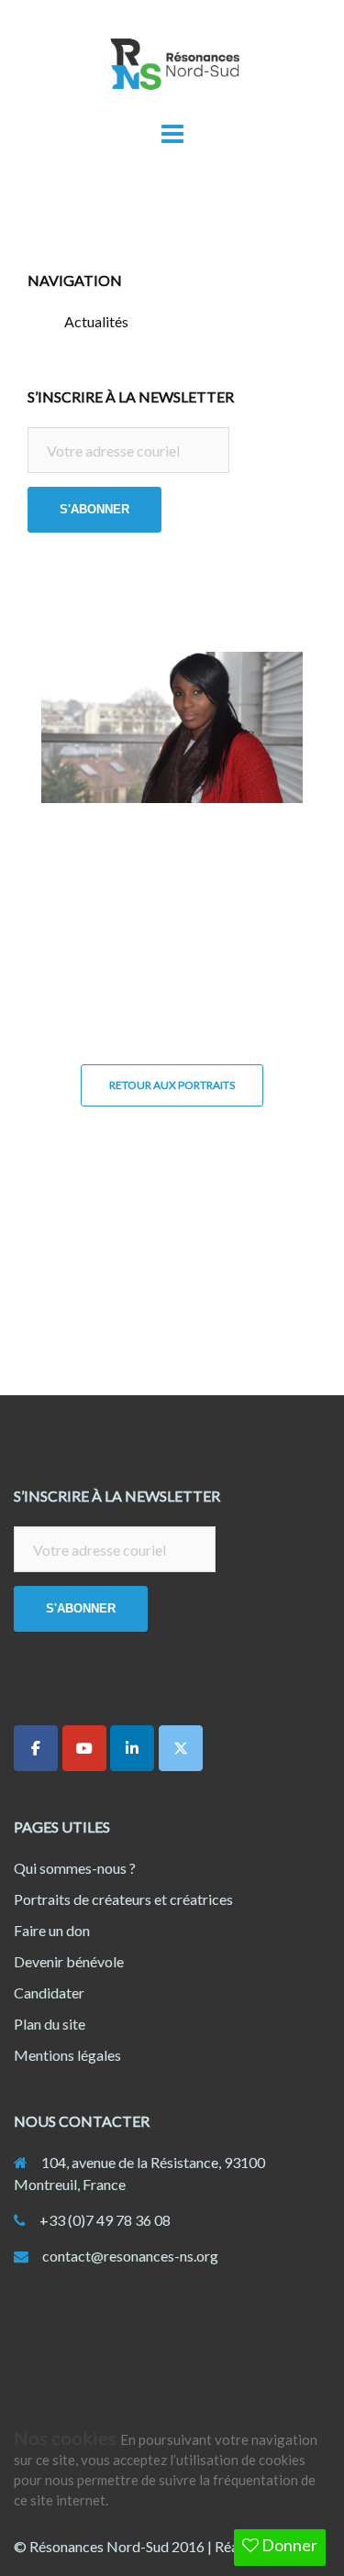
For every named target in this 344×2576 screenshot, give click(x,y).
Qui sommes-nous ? (75, 1868)
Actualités (96, 321)
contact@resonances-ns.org (130, 2256)
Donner (288, 2545)
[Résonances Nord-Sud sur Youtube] (84, 1748)
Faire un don (52, 1930)
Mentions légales (67, 2055)
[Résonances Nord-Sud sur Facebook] (36, 1748)
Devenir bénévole (69, 1961)
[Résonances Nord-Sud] (172, 69)
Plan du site (50, 2024)
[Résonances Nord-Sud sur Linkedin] (132, 1748)
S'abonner (94, 509)
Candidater (49, 1993)
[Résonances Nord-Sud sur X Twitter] (181, 1748)
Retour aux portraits (172, 1085)
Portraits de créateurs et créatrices (123, 1899)
